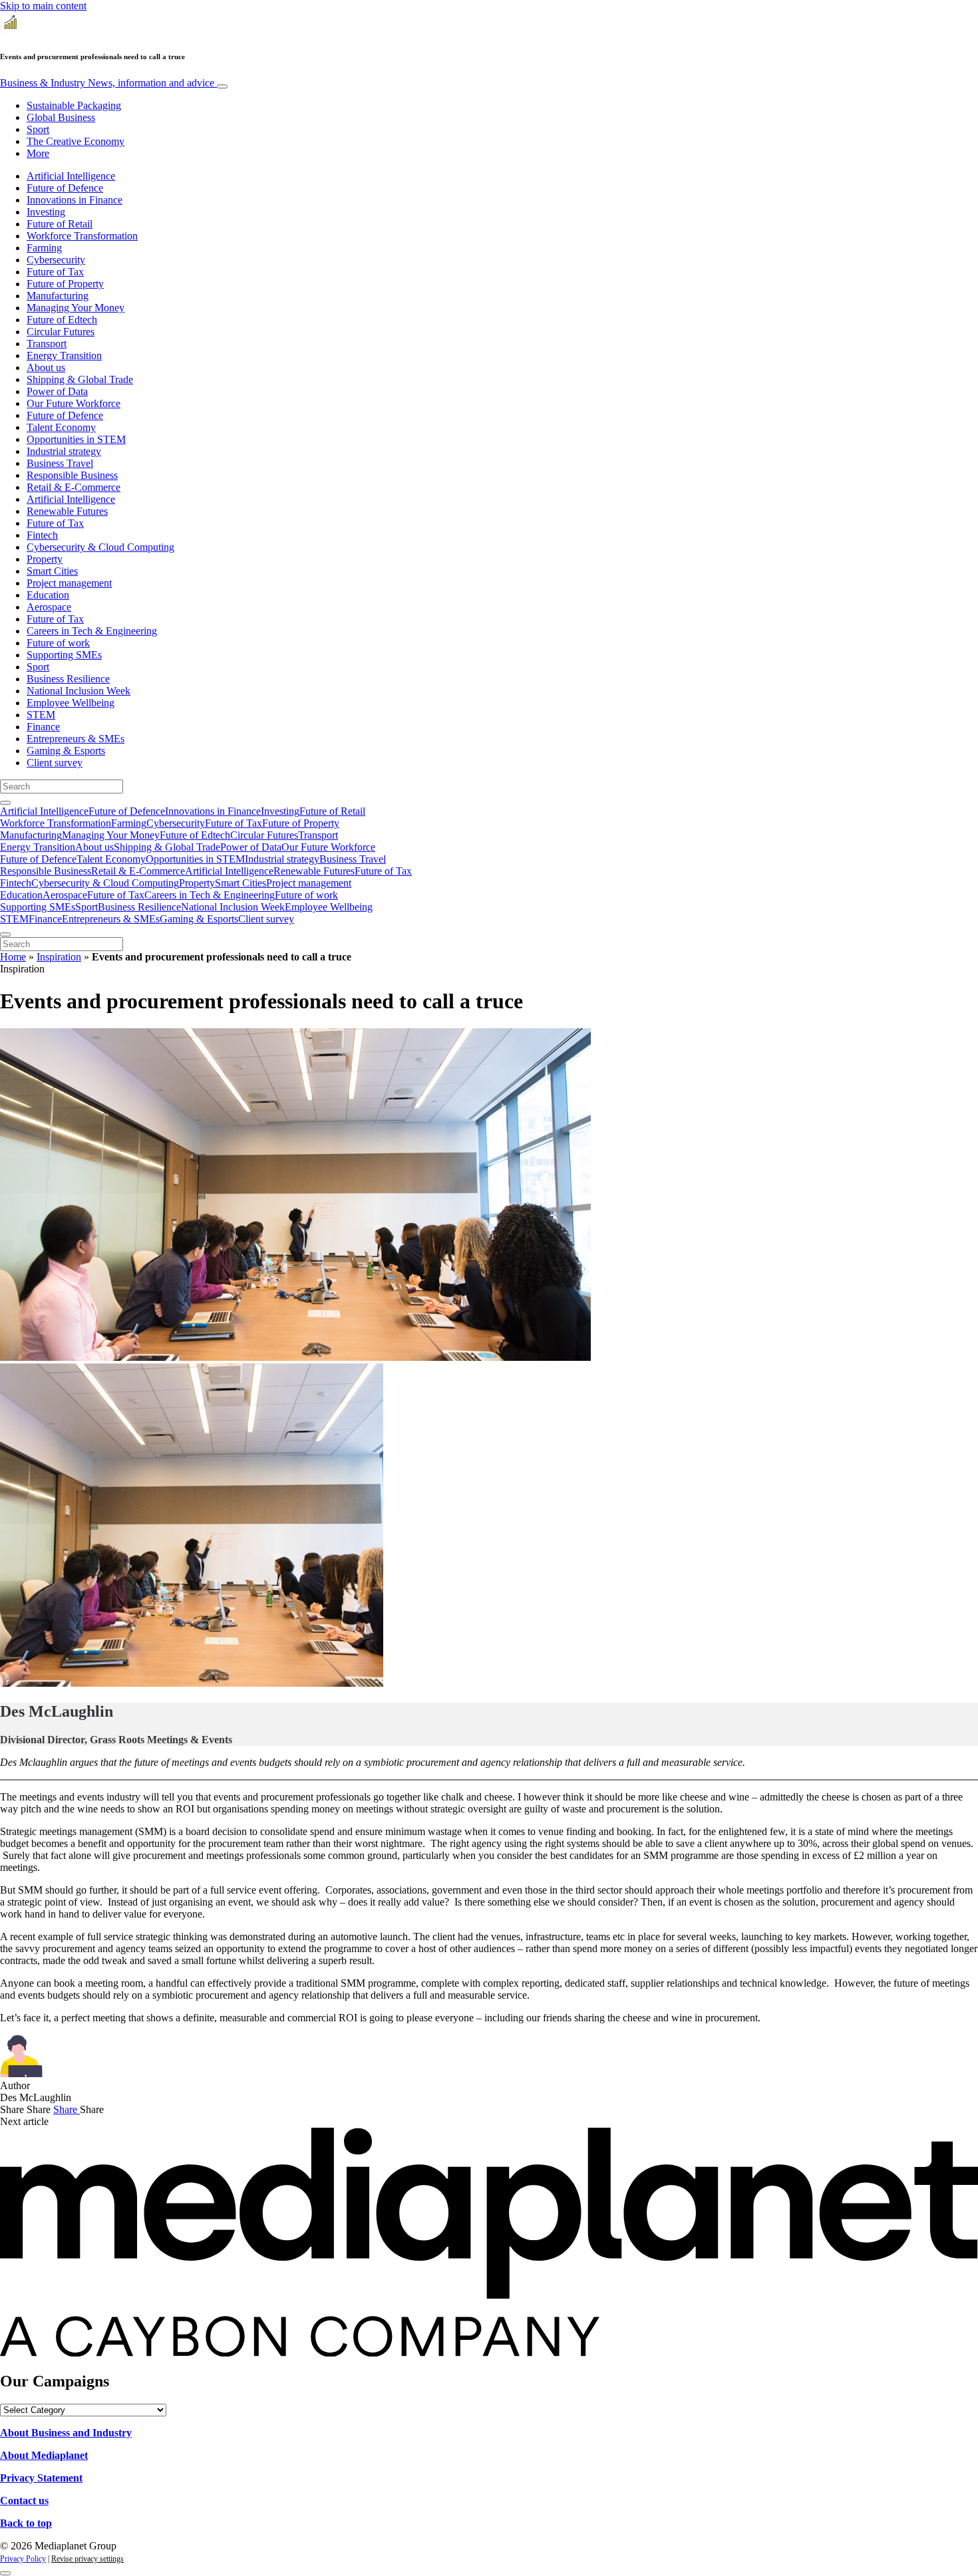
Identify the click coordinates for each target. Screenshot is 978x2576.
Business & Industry (107, 83)
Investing (46, 212)
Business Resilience (68, 679)
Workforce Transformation (82, 236)
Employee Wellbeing (71, 703)
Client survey (55, 763)
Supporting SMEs (64, 655)
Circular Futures (61, 332)
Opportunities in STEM (76, 439)
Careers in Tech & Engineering (92, 631)
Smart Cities (52, 571)
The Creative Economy (76, 141)
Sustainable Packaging (74, 105)
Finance (43, 727)
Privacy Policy (23, 2559)
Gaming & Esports (66, 751)
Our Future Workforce (74, 403)
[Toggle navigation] (222, 86)
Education (48, 595)
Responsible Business (72, 475)
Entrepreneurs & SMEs (76, 739)
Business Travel (60, 463)
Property (45, 559)
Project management (69, 583)
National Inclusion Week (79, 691)
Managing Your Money (76, 308)
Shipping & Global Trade (80, 379)
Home (13, 957)
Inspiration (59, 957)
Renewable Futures (67, 511)
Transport (47, 344)
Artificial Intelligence (71, 176)
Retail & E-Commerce (74, 487)
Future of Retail (60, 224)
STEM (41, 715)
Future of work (58, 643)
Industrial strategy (64, 451)
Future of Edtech (62, 320)
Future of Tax (55, 272)
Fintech (42, 535)
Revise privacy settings (87, 2559)
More (38, 153)
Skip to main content (43, 6)
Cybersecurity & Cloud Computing (100, 547)
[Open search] (5, 803)
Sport (38, 129)
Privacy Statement (41, 2478)
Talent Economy (61, 427)
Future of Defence (65, 188)
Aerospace (49, 607)
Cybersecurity (56, 260)
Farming (44, 248)
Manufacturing (58, 296)
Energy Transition (64, 356)
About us (46, 367)
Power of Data (57, 391)
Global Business (61, 117)
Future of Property (65, 284)
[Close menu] (5, 934)
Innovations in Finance (75, 200)
